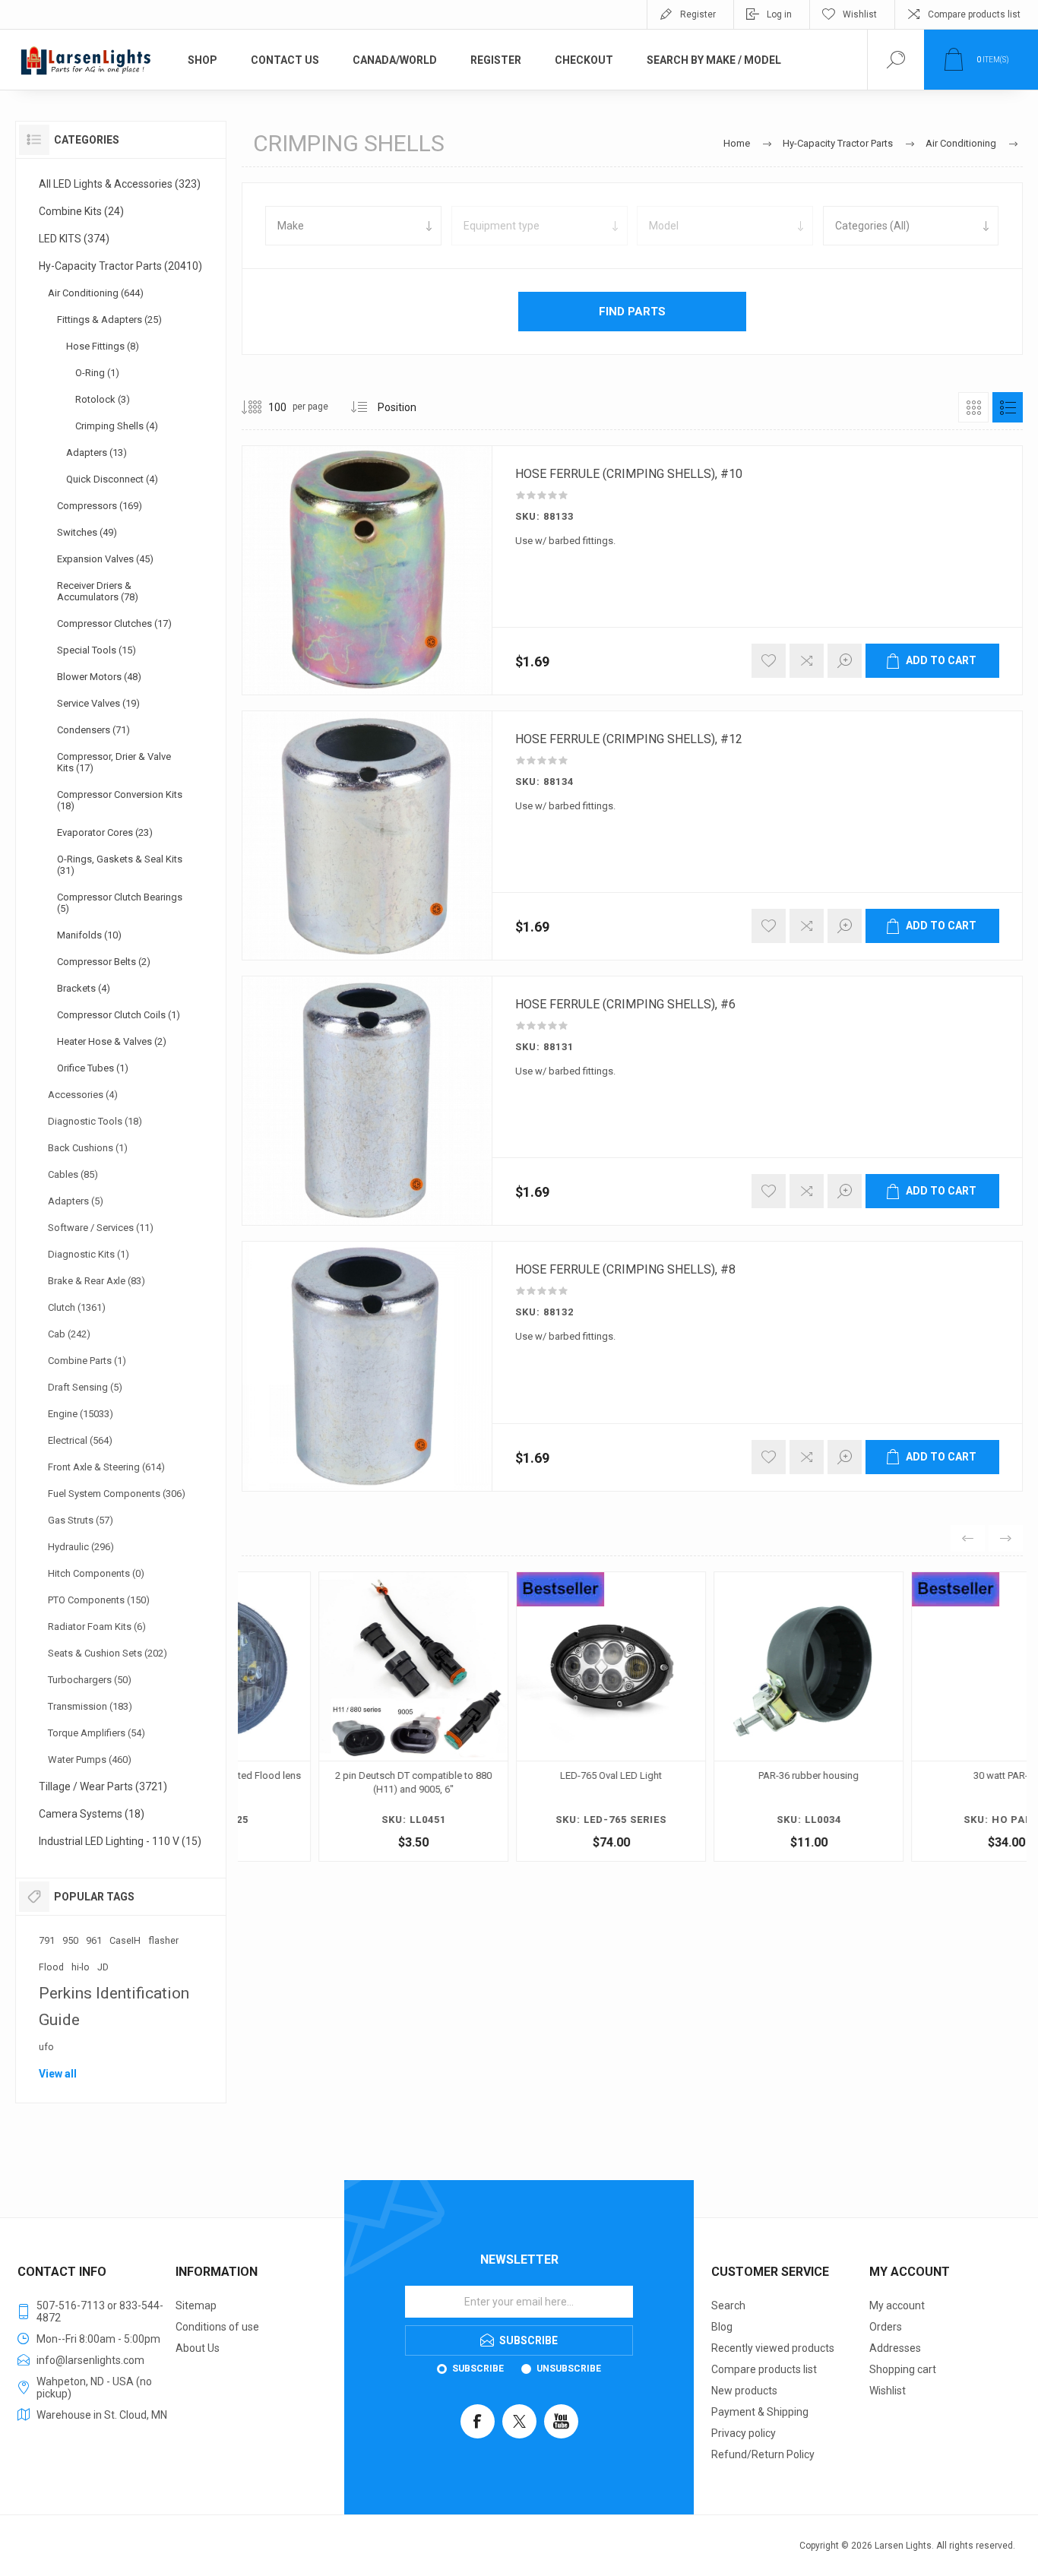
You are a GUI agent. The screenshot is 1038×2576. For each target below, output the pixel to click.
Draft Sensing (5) (85, 1387)
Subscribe (478, 2369)
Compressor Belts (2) (104, 962)
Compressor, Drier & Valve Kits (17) (114, 762)
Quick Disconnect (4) (112, 479)
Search (728, 2305)
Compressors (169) (100, 506)
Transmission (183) (90, 1706)
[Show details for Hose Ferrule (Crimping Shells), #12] (367, 835)
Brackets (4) (84, 988)
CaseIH (125, 1940)
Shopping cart (903, 2369)
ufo (46, 2047)
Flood (51, 1967)
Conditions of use (217, 2327)
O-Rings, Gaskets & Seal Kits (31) (120, 865)
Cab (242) (69, 1334)
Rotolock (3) (103, 399)
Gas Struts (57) (81, 1520)
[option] (337, 1720)
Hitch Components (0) (96, 1573)
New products (744, 2391)
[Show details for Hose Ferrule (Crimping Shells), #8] (367, 1366)
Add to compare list (807, 661)
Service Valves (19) (98, 703)
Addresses (895, 2348)
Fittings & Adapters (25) (109, 320)
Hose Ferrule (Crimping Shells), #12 (629, 739)
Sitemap (196, 2305)
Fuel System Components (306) (117, 1494)
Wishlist (888, 2391)
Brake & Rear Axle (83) (97, 1281)
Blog (722, 2327)
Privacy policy (744, 2433)
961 (94, 1940)
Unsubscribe (569, 2369)
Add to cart (941, 660)
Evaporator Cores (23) (105, 832)
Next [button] (1006, 1538)
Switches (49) (87, 532)
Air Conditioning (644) (96, 293)
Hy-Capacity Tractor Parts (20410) (120, 266)
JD (103, 1967)
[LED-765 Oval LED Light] (534, 1717)
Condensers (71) (93, 730)
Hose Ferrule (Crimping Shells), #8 (625, 1270)
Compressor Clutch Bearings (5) (120, 903)
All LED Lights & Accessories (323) (120, 184)
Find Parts (632, 312)
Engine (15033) (81, 1414)
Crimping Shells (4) (117, 426)
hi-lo (81, 1967)
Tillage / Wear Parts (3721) (103, 1786)
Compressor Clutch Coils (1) (119, 1015)
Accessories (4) (83, 1095)
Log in (779, 14)
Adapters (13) (97, 453)
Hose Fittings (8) (103, 346)
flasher (163, 1940)
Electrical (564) (80, 1440)
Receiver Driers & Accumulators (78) (98, 591)
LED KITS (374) (74, 239)
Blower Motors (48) (99, 677)
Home (737, 143)
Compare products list (974, 14)
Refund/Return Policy (763, 2454)
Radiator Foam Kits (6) (97, 1627)
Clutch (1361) (77, 1307)
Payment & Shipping (760, 2412)
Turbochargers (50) (90, 1680)
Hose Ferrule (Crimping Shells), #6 (625, 1005)
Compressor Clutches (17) (114, 623)
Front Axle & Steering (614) (106, 1467)
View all (58, 2074)
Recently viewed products (773, 2348)
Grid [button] (973, 407)
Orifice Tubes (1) (93, 1068)
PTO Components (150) (99, 1600)
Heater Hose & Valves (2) (112, 1041)
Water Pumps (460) (90, 1760)
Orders (886, 2327)
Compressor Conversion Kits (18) (120, 800)
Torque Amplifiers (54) (97, 1733)
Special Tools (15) (97, 650)
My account (897, 2305)
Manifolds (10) (89, 935)
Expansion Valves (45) (105, 559)
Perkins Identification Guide (114, 2006)
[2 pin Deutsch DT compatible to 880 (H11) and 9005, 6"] (337, 1717)
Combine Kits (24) (81, 211)
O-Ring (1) (97, 373)
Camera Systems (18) (92, 1814)
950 (70, 1940)
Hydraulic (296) (81, 1547)
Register (698, 14)
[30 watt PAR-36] (929, 1717)
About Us (198, 2348)
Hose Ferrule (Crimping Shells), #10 (629, 474)
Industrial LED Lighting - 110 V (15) (120, 1841)
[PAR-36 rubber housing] (732, 1717)
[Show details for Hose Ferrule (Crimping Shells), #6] (367, 1101)
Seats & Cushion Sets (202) (108, 1653)
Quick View (286, 1723)
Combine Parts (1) (87, 1361)
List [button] (1008, 407)
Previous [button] (968, 1538)
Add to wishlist (769, 661)
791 (47, 1940)
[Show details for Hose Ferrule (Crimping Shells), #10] (367, 570)
